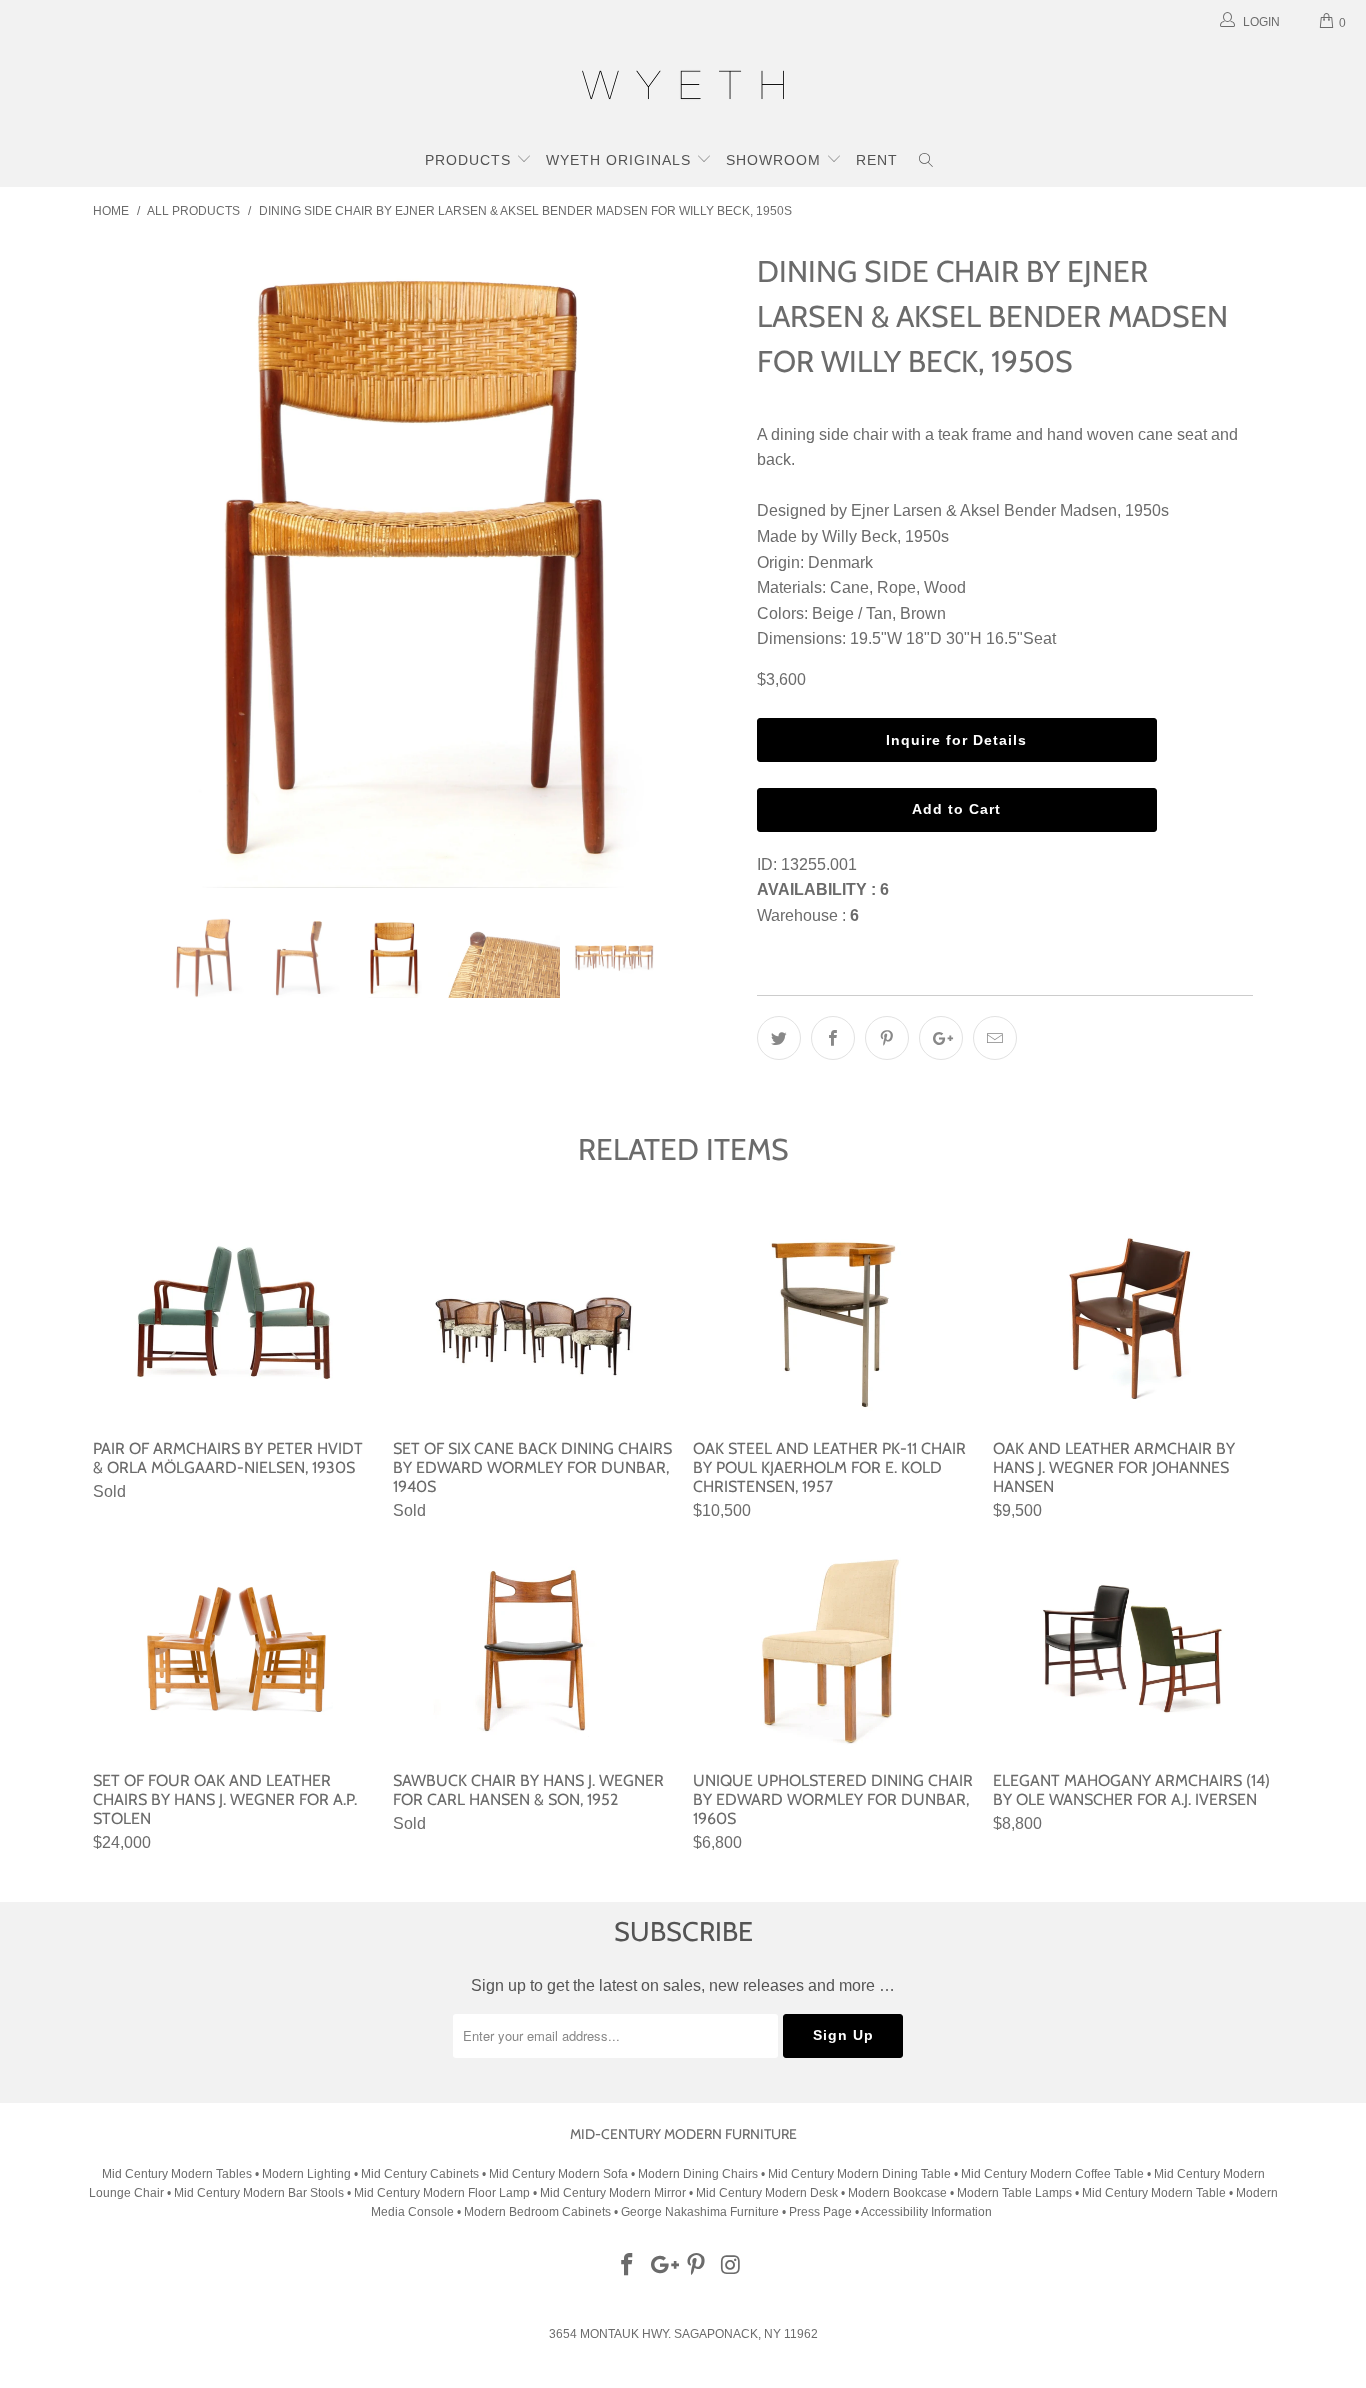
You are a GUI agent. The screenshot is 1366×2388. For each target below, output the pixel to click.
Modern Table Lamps (1014, 2193)
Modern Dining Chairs (698, 2174)
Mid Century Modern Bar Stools (259, 2193)
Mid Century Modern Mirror (613, 2193)
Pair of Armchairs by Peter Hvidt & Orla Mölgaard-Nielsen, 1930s (233, 1319)
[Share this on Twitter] (779, 1038)
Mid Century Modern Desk (767, 2193)
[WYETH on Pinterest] (697, 2266)
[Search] (926, 162)
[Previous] (127, 567)
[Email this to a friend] (995, 1038)
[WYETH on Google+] (662, 2266)
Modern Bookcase (897, 2193)
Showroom (776, 160)
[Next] (702, 567)
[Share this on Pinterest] (887, 1038)
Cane (849, 587)
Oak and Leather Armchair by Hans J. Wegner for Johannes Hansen (1133, 1319)
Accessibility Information (926, 2212)
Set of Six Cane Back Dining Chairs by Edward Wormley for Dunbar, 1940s (533, 1319)
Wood (945, 587)
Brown (923, 613)
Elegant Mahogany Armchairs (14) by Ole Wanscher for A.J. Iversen (1133, 1651)
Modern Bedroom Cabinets (537, 2212)
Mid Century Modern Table (1154, 2193)
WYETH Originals (621, 160)
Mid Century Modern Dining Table (859, 2174)
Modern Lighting (308, 2174)
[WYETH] (683, 88)
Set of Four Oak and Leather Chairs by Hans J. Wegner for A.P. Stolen (233, 1651)
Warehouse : (808, 915)
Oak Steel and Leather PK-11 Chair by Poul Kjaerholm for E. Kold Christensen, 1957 (833, 1319)
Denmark (840, 562)
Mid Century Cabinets (421, 2174)
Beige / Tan (852, 613)
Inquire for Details (956, 740)
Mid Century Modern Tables (177, 2174)
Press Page (820, 2212)
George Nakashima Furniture (700, 2212)
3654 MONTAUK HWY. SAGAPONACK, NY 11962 (683, 2334)
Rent (877, 160)
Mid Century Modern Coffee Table (1052, 2174)
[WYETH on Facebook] (628, 2266)
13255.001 (819, 864)
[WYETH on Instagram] (732, 2266)
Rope (896, 587)
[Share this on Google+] (941, 1038)
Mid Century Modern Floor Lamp (442, 2193)
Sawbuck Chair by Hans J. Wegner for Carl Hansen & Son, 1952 (533, 1651)
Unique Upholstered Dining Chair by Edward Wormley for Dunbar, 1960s (833, 1651)
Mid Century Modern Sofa (558, 2174)
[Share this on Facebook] (833, 1038)
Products (470, 160)
